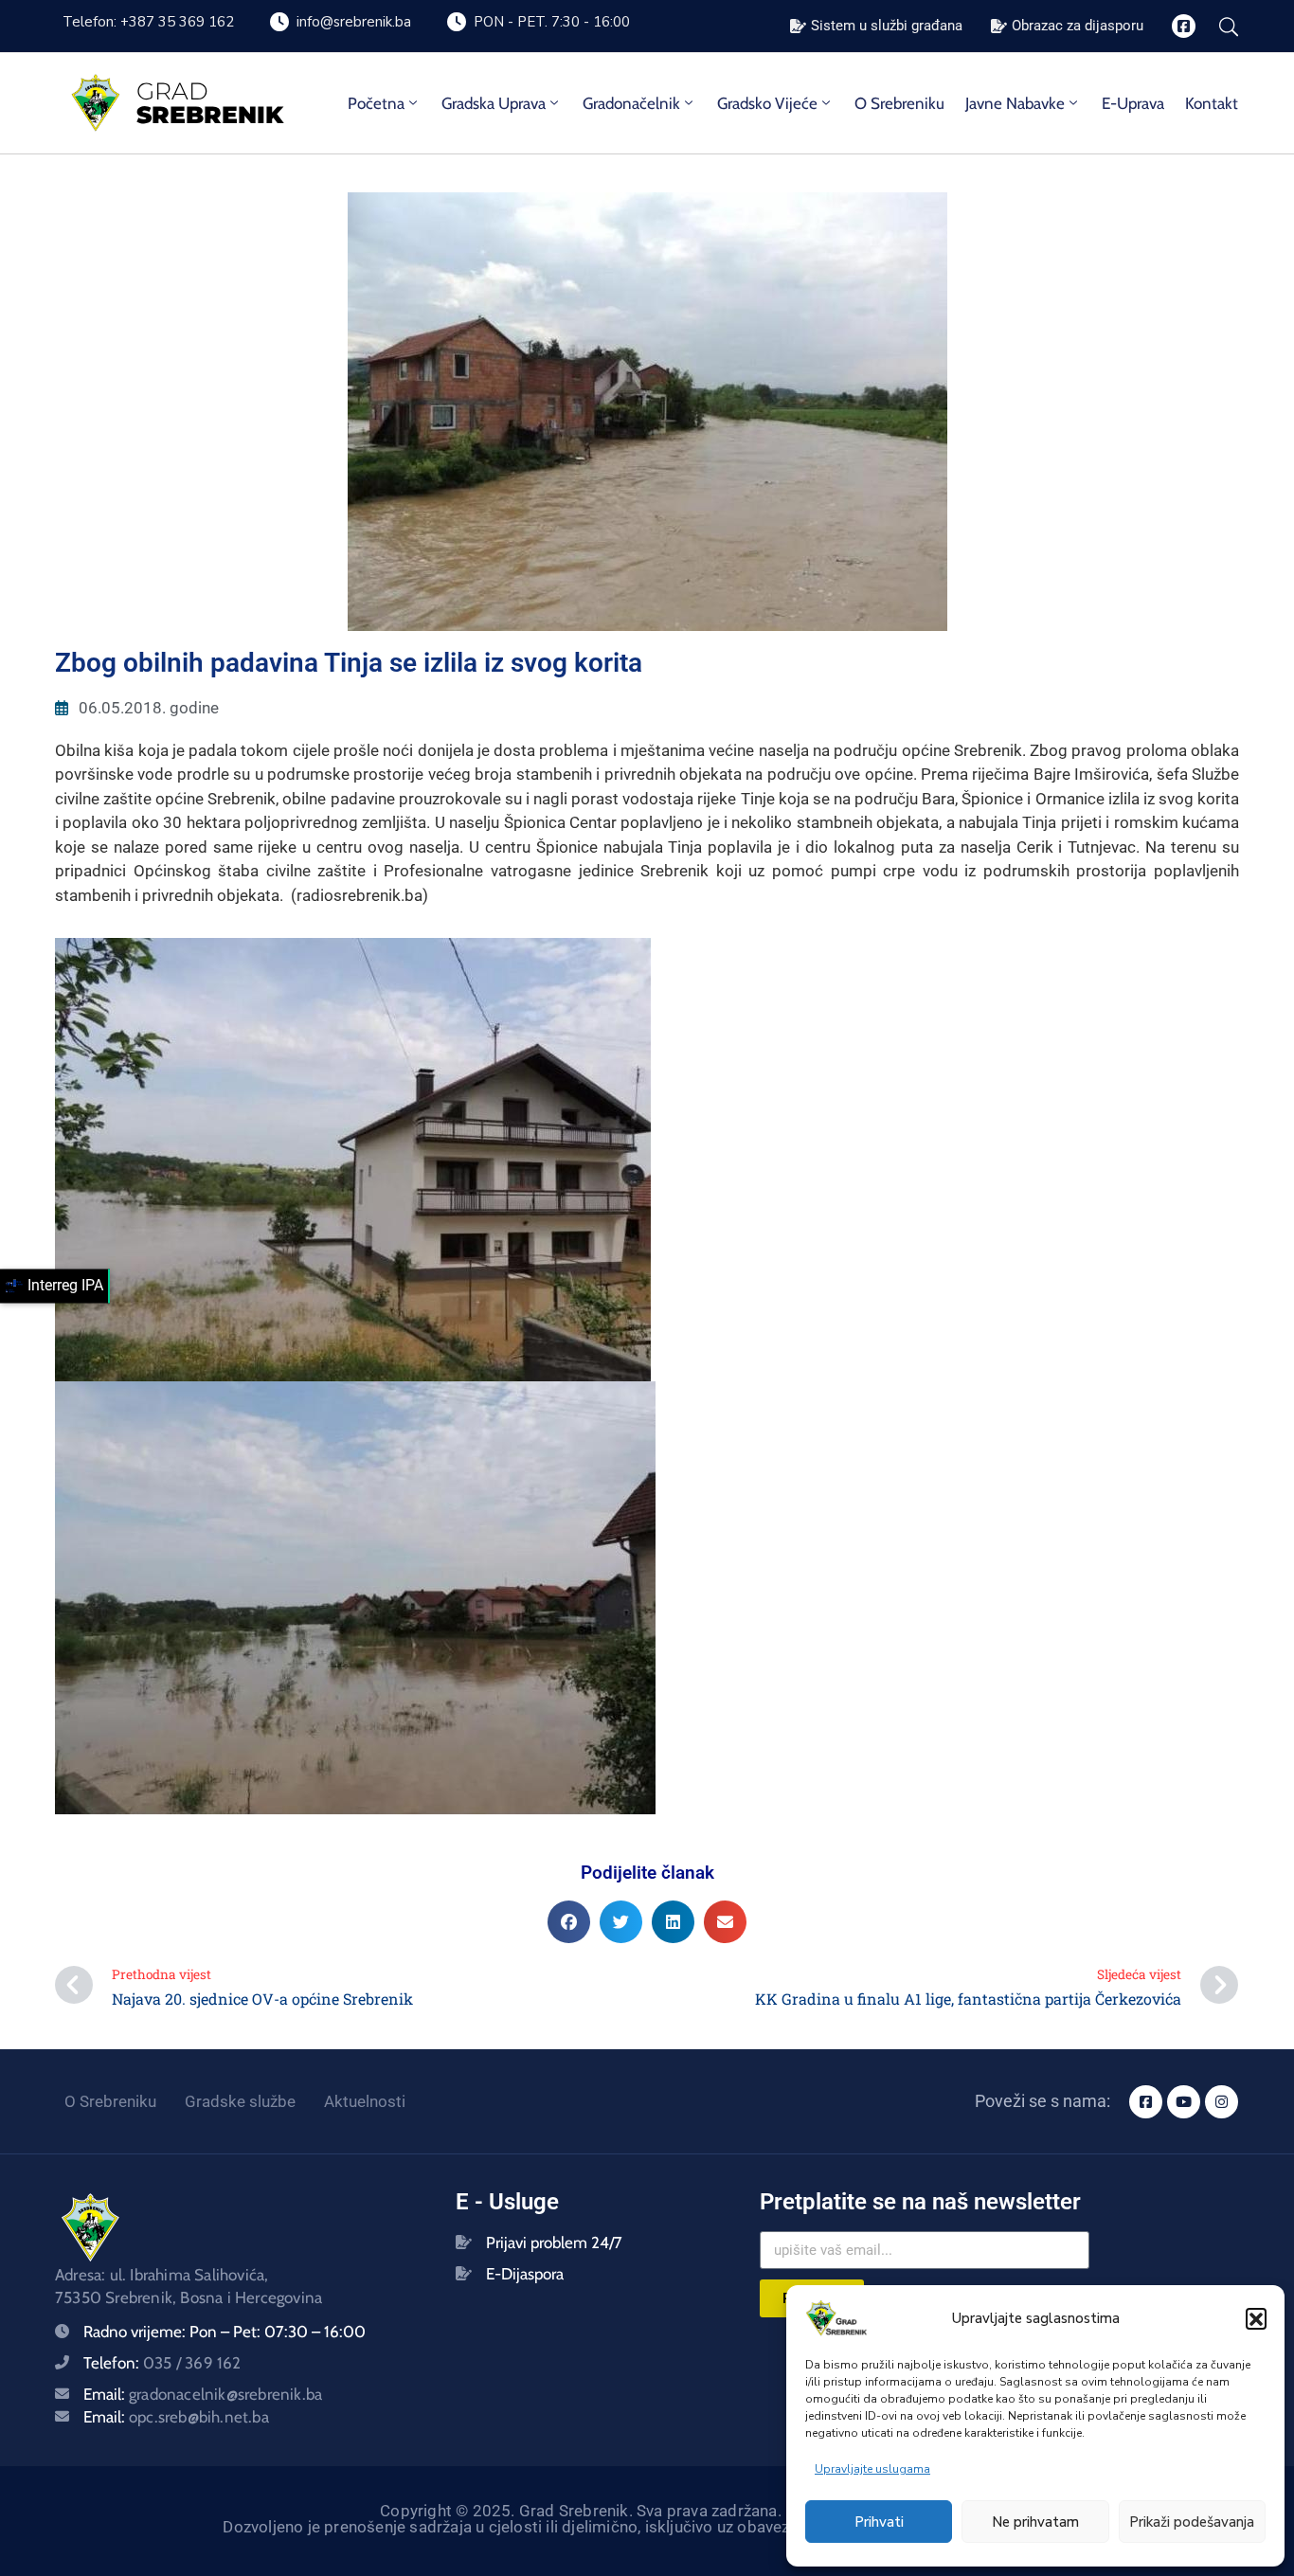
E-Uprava (1133, 103)
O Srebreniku (899, 103)
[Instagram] (1222, 2102)
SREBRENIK (210, 115)
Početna (376, 103)
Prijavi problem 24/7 (554, 2243)
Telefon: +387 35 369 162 (148, 22)
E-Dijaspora (525, 2274)
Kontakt (1212, 103)
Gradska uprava (494, 103)
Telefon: (162, 2363)
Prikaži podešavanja (1192, 2522)
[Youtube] (1184, 2102)
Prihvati (879, 2522)
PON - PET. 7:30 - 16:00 (552, 22)
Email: (203, 2394)
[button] (1256, 2318)
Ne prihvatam (1035, 2522)
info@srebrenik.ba (354, 22)
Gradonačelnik (631, 103)
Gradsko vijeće (767, 103)
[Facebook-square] (1184, 26)
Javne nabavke (1015, 103)
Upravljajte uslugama (872, 2469)
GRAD (172, 91)
